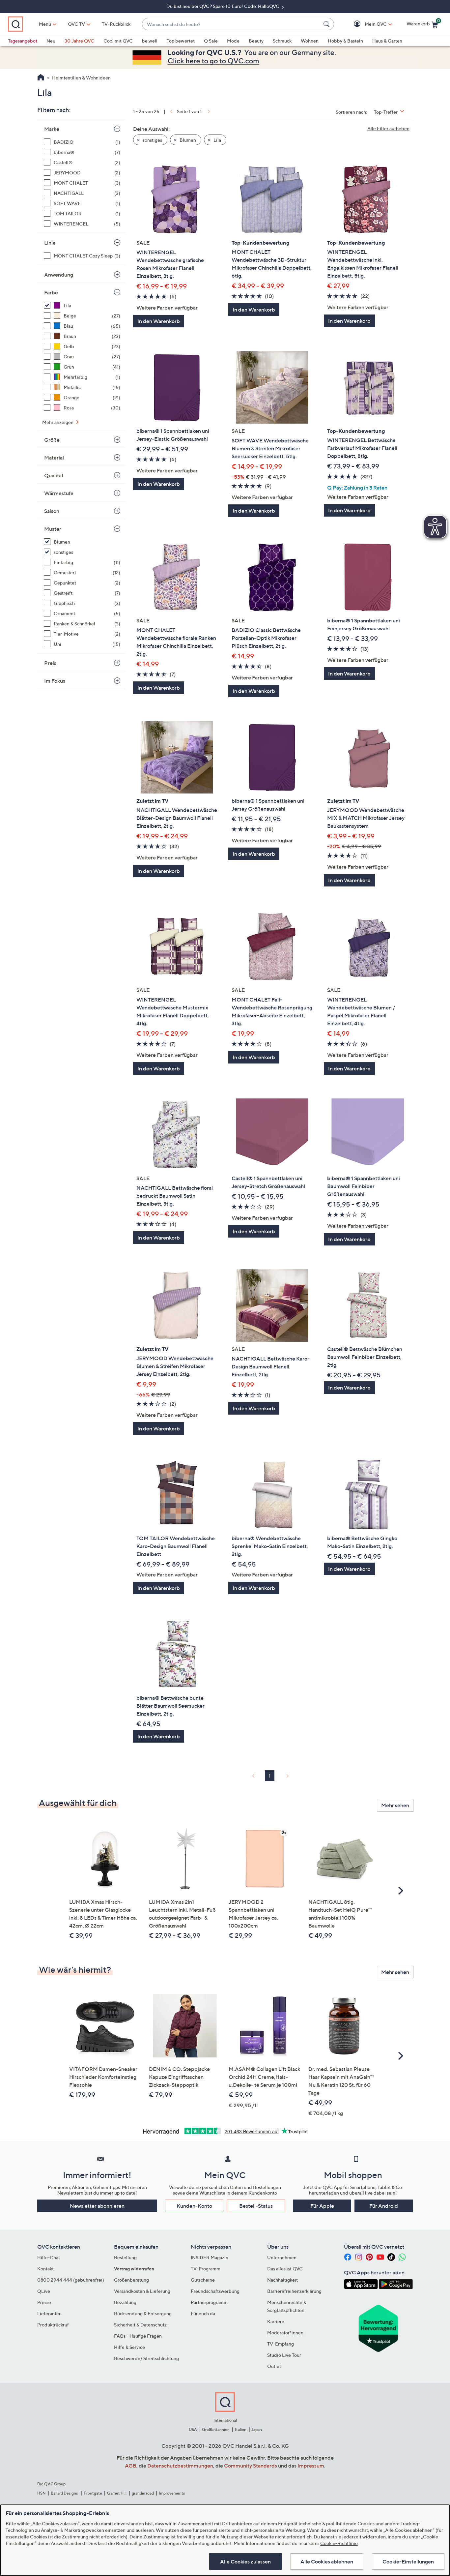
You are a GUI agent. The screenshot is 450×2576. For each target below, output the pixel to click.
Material (54, 458)
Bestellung (125, 2257)
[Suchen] (327, 24)
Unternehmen (282, 2257)
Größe (52, 440)
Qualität (54, 475)
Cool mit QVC (118, 41)
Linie (50, 243)
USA (193, 2429)
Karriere (276, 2321)
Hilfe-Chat (49, 2257)
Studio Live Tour (284, 2355)
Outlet (274, 2366)
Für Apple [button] (322, 2206)
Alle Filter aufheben (388, 128)
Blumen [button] (187, 140)
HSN (42, 2493)
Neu (51, 41)
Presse (44, 2302)
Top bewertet (181, 41)
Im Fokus (55, 681)
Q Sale (211, 41)
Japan (257, 2429)
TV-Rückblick (116, 24)
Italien (241, 2429)
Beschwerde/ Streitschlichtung (146, 2358)
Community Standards (251, 2466)
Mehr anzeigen (58, 422)
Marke (52, 129)
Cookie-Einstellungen (408, 2561)
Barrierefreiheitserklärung (294, 2291)
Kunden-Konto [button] (194, 2206)
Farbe (51, 292)
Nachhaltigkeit (282, 2280)
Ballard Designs (65, 2493)
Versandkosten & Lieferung (142, 2291)
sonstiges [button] (152, 140)
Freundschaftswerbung (215, 2291)
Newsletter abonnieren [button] (97, 2206)
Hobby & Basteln (345, 41)
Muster (53, 529)
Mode (233, 41)
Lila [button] (217, 140)
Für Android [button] (384, 2206)
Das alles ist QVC (285, 2269)
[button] (366, 24)
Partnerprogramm (209, 2302)
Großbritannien (216, 2429)
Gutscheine (203, 2280)
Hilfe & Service (129, 2347)
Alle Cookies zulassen (245, 2561)
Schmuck (282, 41)
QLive (44, 2291)
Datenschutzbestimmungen (180, 2466)
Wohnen (310, 41)
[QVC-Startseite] (41, 78)
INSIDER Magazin (210, 2257)
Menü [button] (45, 24)
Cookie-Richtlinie (339, 2543)
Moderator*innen (285, 2333)
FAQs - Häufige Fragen (138, 2336)
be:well (150, 41)
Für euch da (203, 2313)
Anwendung (59, 275)
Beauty (256, 41)
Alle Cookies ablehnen (327, 2561)
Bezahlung (125, 2302)
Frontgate (93, 2493)
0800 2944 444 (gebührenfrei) (71, 2280)
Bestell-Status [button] (256, 2206)
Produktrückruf (53, 2325)
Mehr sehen (395, 1805)
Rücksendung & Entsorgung (143, 2313)
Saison (52, 511)
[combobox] (231, 24)
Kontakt (45, 2269)
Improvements (172, 2493)
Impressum (311, 2466)
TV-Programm (206, 2269)
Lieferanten (49, 2313)
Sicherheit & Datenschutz (140, 2325)
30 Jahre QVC (79, 41)
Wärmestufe (59, 493)
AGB (131, 2466)
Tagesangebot (23, 41)
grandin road (143, 2493)
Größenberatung (131, 2280)
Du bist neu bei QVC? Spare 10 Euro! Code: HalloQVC (223, 6)
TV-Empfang (281, 2344)
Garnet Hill (117, 2493)
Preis (50, 663)
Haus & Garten (387, 41)
